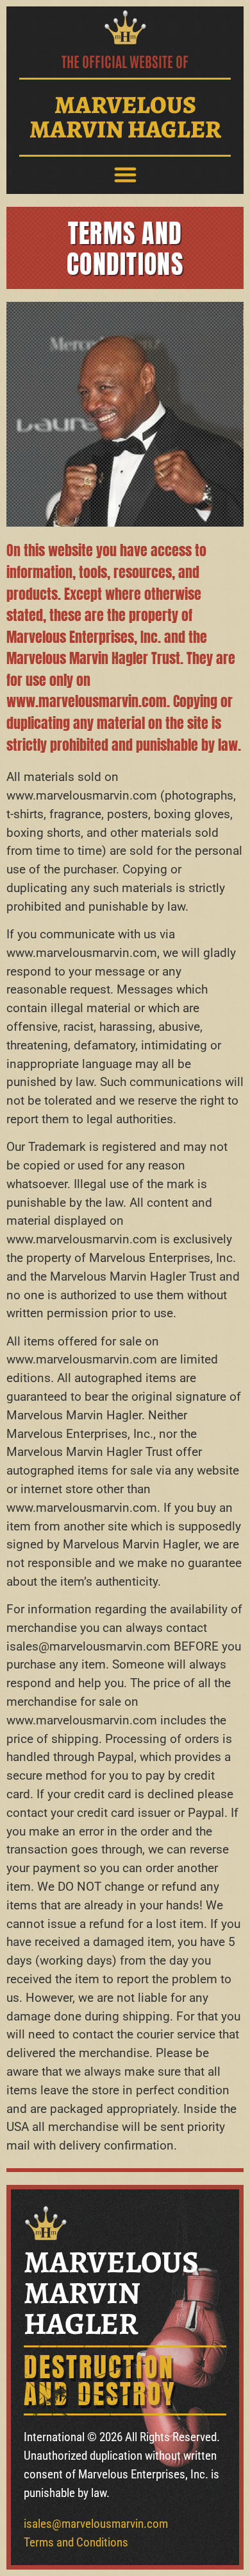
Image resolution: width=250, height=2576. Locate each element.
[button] (125, 175)
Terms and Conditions (76, 2542)
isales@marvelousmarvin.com (96, 2524)
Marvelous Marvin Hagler (125, 117)
